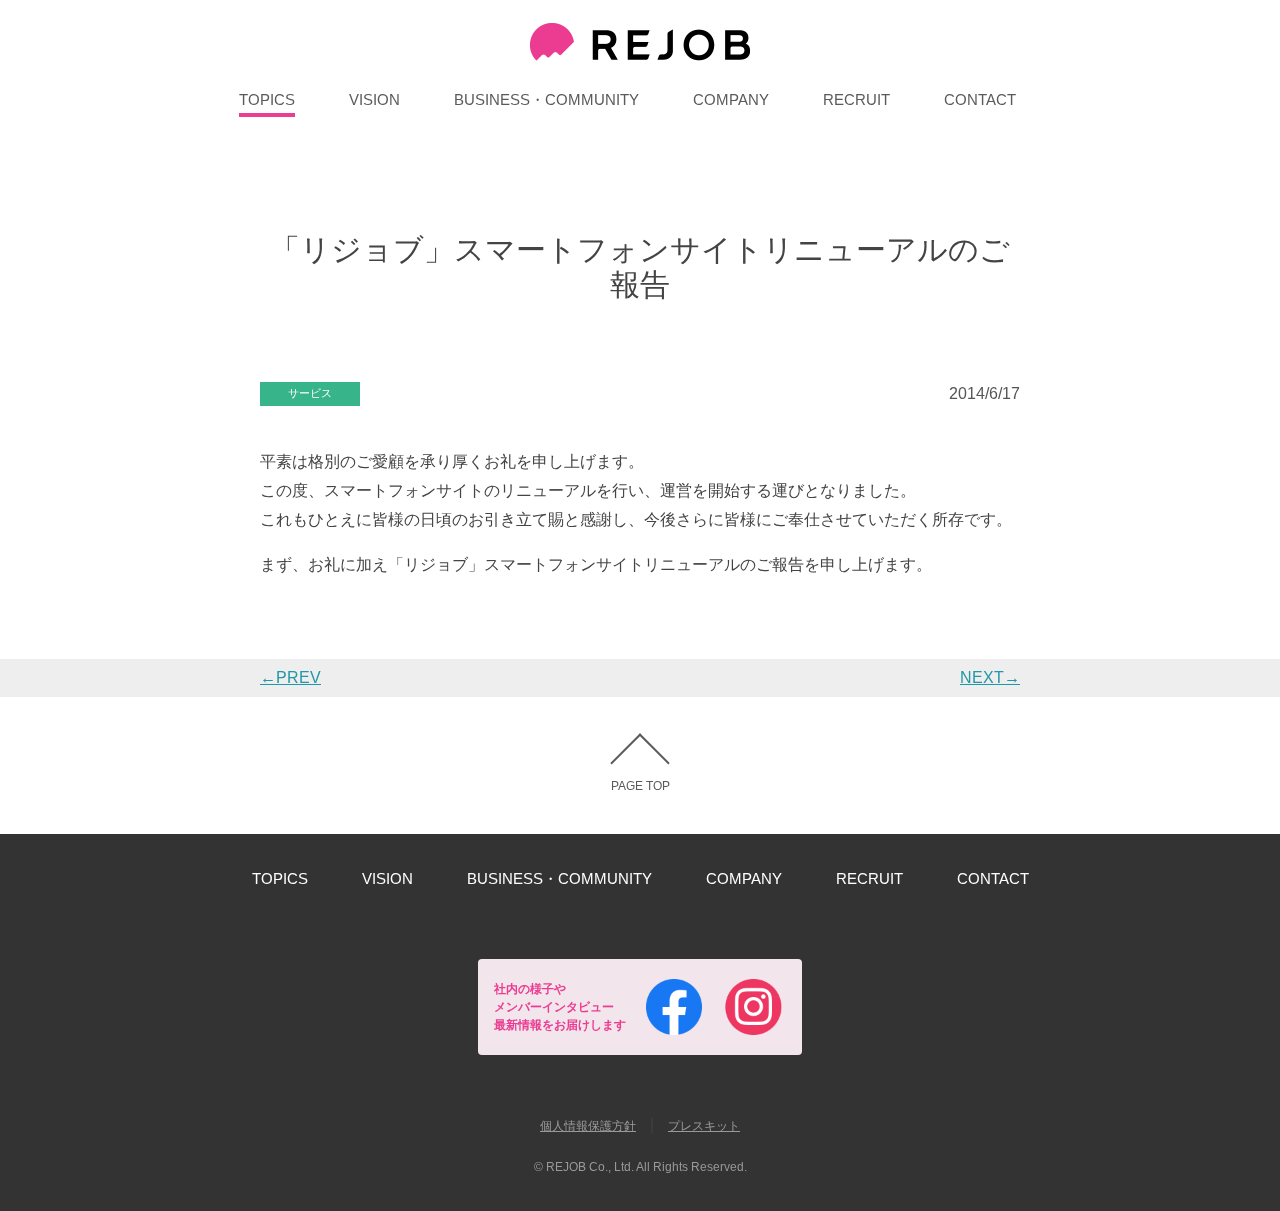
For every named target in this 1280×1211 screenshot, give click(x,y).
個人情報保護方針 (588, 1126)
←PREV (290, 677)
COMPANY (731, 99)
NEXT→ (990, 677)
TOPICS (267, 99)
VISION (374, 99)
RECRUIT (856, 99)
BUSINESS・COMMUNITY (546, 99)
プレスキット (704, 1126)
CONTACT (980, 99)
